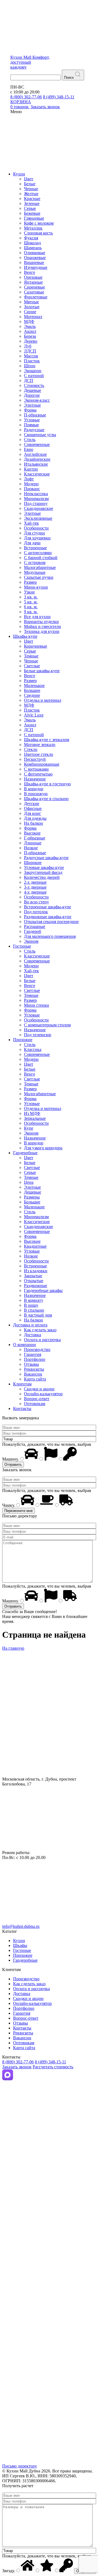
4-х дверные (35, 892)
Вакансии (33, 1374)
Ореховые (33, 277)
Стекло (31, 749)
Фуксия (31, 238)
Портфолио (35, 1359)
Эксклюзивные (38, 518)
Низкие (31, 848)
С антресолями (38, 553)
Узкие (29, 592)
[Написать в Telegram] (49, 2142)
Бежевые (32, 213)
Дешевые (33, 390)
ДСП (29, 381)
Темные (31, 656)
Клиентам (22, 1384)
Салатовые (34, 292)
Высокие (32, 833)
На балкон (33, 823)
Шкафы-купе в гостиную (47, 784)
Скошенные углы (40, 435)
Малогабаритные (40, 567)
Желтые (31, 194)
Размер (30, 582)
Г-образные (35, 838)
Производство (37, 1349)
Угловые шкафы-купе (44, 867)
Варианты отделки (41, 622)
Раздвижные (36, 1286)
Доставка (33, 1335)
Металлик (33, 228)
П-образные (35, 415)
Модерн (31, 484)
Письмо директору (20, 2466)
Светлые (32, 666)
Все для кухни (37, 617)
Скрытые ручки (39, 577)
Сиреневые (34, 287)
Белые (30, 184)
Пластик (32, 361)
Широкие (33, 863)
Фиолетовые (36, 297)
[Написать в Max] (8, 2079)
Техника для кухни (42, 631)
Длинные (33, 843)
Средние (32, 695)
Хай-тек (31, 523)
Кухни (19, 174)
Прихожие (23, 1040)
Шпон (30, 366)
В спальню (34, 1310)
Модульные (35, 572)
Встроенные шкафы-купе (48, 907)
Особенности (36, 528)
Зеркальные (35, 1118)
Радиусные (34, 430)
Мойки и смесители (42, 626)
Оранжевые (35, 258)
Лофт (29, 479)
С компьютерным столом (47, 1025)
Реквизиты (34, 1369)
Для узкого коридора (43, 1148)
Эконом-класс (37, 400)
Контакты (22, 1409)
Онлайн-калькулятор (43, 1394)
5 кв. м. (31, 602)
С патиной (34, 376)
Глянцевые (34, 218)
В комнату (34, 1300)
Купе (29, 1128)
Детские (32, 804)
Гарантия (33, 1354)
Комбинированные (42, 764)
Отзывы (31, 1364)
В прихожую (36, 794)
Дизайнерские (37, 459)
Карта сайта (35, 1379)
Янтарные (33, 282)
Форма (30, 410)
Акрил (30, 331)
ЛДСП (30, 351)
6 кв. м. (31, 607)
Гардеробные (25, 1153)
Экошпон (33, 371)
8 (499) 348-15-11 (59, 97)
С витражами (36, 769)
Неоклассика (36, 494)
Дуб (28, 346)
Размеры (32, 1197)
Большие (32, 690)
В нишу (31, 1305)
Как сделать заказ (40, 1330)
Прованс (32, 489)
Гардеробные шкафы (43, 1290)
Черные (31, 189)
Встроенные (35, 548)
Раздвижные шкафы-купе (48, 917)
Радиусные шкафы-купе (46, 858)
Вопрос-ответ (37, 1399)
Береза (30, 336)
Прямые (31, 425)
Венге (30, 272)
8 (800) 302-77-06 (26, 97)
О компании (24, 1345)
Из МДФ (32, 1113)
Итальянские (36, 464)
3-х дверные (35, 887)
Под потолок (36, 912)
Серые (30, 208)
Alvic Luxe (34, 715)
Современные (37, 444)
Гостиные (22, 946)
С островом (35, 563)
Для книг (33, 813)
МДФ (29, 321)
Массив (31, 356)
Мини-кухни (36, 587)
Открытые (34, 1281)
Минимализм (36, 499)
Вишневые (34, 262)
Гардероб (33, 931)
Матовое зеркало (40, 744)
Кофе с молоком (39, 223)
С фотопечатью (38, 774)
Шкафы (20, 1945)
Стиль (30, 440)
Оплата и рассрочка (42, 1340)
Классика (33, 1049)
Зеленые (32, 203)
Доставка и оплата (30, 1325)
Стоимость (34, 385)
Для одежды (35, 818)
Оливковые (35, 253)
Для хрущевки (37, 538)
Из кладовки (36, 1271)
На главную (13, 1648)
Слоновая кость (38, 233)
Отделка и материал (43, 700)
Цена (29, 1182)
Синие (30, 312)
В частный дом (38, 1315)
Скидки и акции (39, 1389)
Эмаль (30, 326)
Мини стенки (36, 1005)
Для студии (34, 533)
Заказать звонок (17, 2067)
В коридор (34, 789)
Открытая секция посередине (51, 922)
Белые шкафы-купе (42, 671)
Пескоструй (35, 759)
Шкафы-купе (25, 636)
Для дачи (32, 543)
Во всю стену (36, 902)
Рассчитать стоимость (53, 2067)
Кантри (31, 469)
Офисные (33, 808)
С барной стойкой (41, 558)
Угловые (32, 420)
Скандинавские (39, 508)
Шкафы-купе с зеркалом (47, 740)
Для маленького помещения (50, 936)
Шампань (33, 248)
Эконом (31, 941)
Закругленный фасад (43, 872)
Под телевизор (38, 1035)
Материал (33, 317)
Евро (29, 449)
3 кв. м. (31, 597)
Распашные (35, 926)
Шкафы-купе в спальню (46, 799)
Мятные (31, 302)
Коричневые (36, 646)
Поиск (69, 77)
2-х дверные (35, 882)
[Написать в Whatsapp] (49, 2206)
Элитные (32, 405)
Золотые (32, 307)
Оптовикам (35, 1404)
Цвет (29, 179)
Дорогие (32, 395)
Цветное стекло (39, 754)
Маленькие (34, 685)
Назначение (35, 779)
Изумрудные (36, 267)
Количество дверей (42, 877)
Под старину (36, 503)
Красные (32, 199)
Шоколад (32, 243)
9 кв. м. (31, 612)
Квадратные (35, 1246)
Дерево (31, 341)
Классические (37, 474)
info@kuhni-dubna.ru (21, 1926)
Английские (35, 454)
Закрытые (33, 1276)
